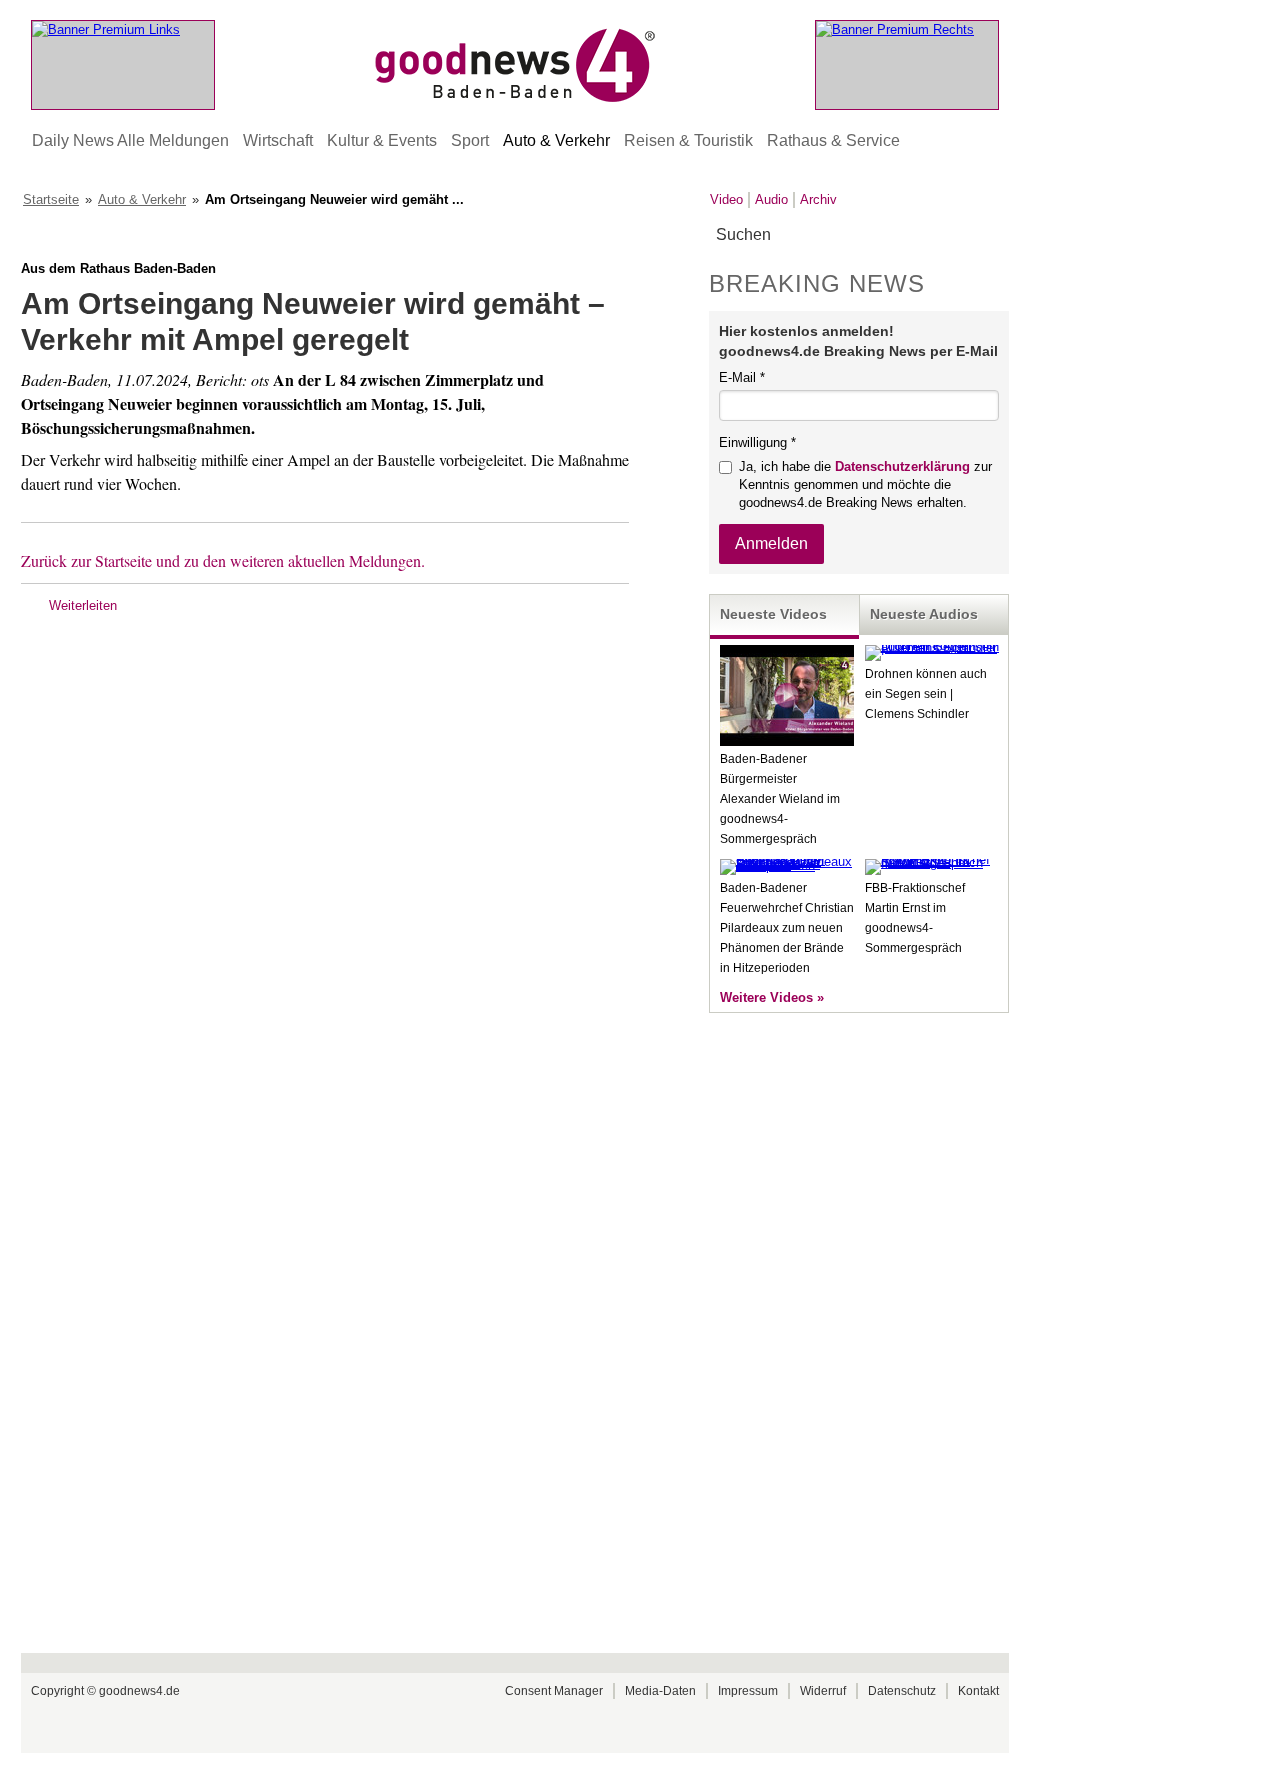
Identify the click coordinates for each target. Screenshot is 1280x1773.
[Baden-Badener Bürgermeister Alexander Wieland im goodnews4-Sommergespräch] (787, 741)
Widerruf (823, 1691)
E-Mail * (742, 377)
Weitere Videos (766, 997)
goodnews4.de (139, 1691)
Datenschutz (902, 1691)
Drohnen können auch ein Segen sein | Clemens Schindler (926, 694)
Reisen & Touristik (688, 140)
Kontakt (978, 1691)
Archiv (818, 199)
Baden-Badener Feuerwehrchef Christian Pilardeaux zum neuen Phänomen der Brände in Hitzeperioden (787, 928)
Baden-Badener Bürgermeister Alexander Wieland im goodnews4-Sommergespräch (780, 799)
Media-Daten (660, 1691)
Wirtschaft (278, 140)
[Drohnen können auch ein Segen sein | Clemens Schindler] (932, 647)
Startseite (51, 199)
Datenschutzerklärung (902, 466)
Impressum (748, 1691)
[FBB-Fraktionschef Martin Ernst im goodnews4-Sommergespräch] (932, 862)
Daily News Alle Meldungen (130, 140)
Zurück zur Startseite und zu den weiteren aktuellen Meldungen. (223, 560)
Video (726, 199)
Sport (470, 140)
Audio (771, 199)
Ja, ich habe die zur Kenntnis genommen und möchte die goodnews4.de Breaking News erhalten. (865, 484)
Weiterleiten (83, 605)
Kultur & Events (382, 140)
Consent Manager (554, 1691)
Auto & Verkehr (556, 140)
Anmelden (771, 543)
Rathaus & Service (833, 140)
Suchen (992, 235)
